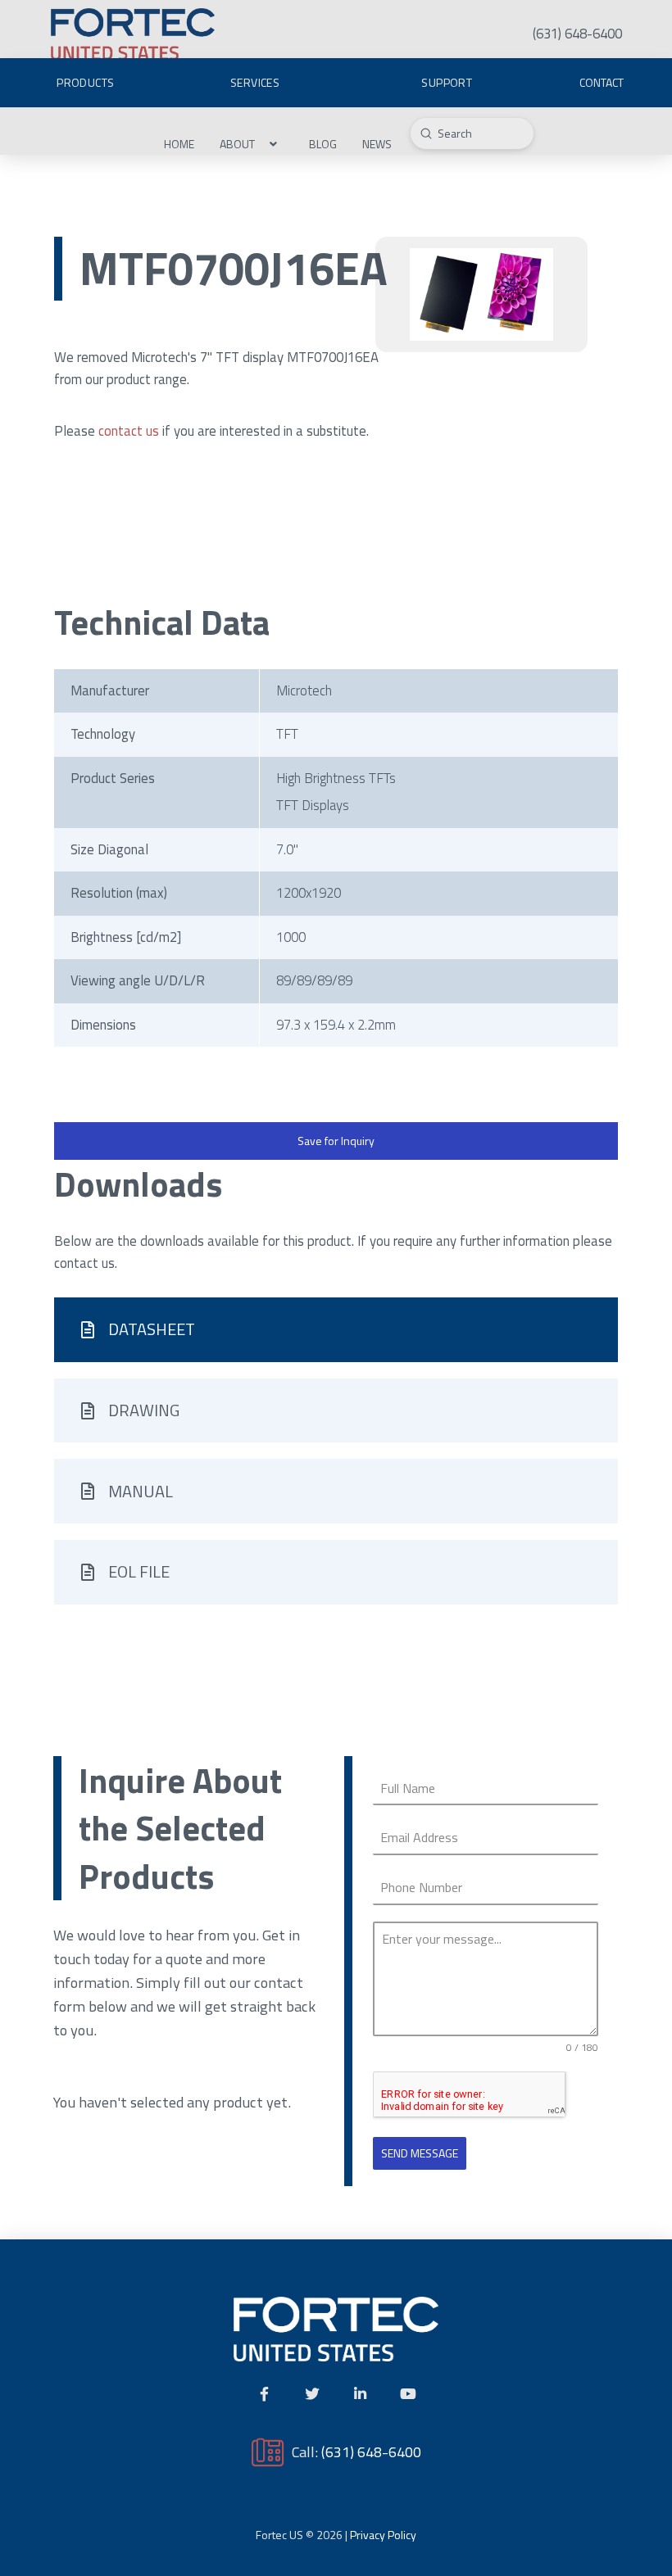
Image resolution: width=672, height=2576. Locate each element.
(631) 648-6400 (371, 2452)
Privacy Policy (383, 2535)
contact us (129, 431)
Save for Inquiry (336, 1141)
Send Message (420, 2153)
